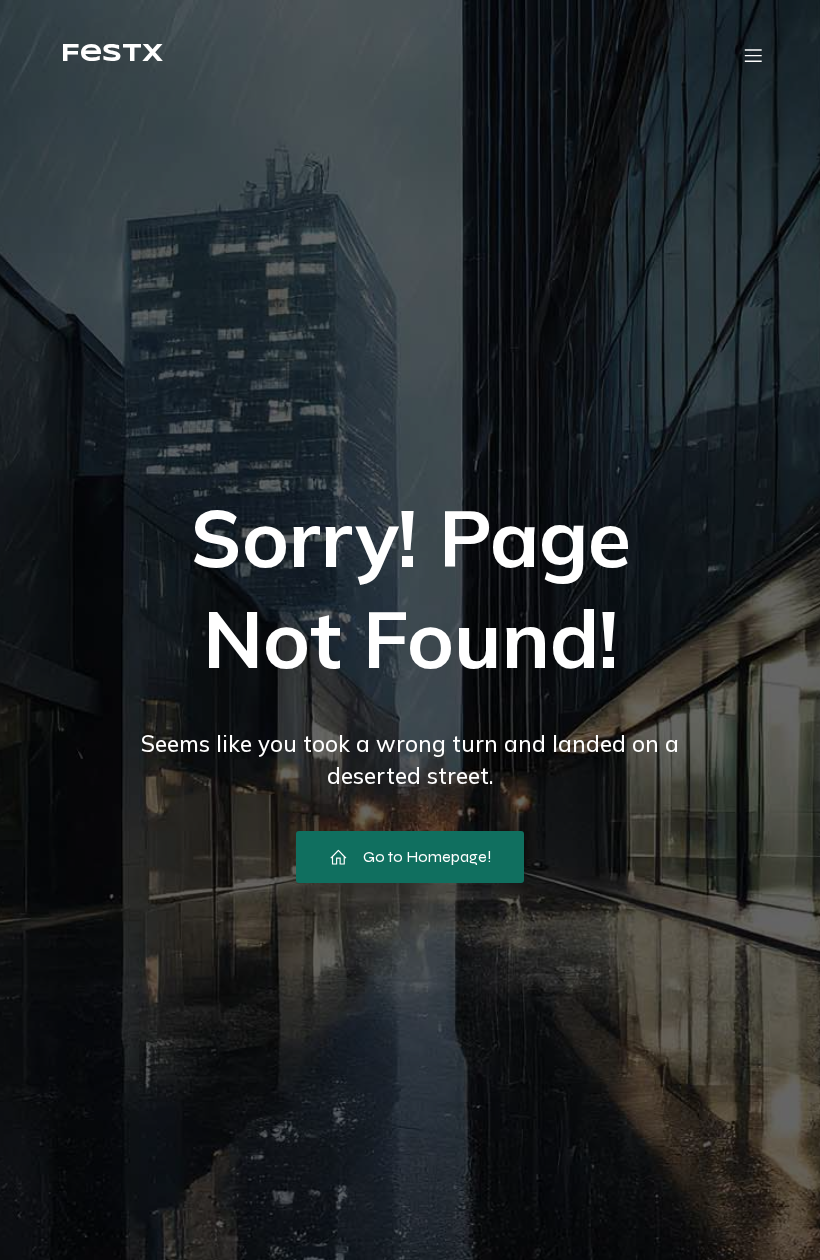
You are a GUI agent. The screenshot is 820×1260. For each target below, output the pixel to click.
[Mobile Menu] (753, 55)
